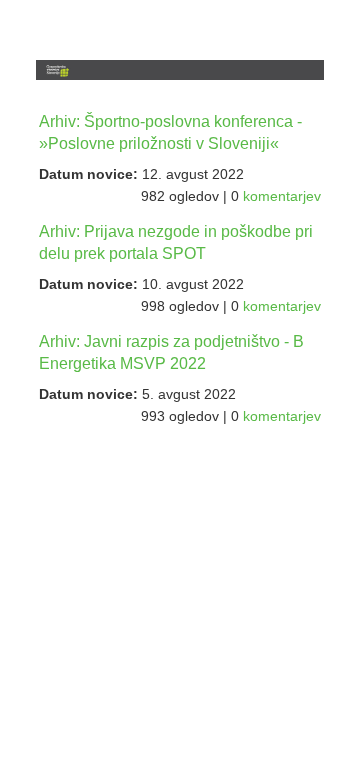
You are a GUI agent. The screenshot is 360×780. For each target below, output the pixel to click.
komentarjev (282, 196)
